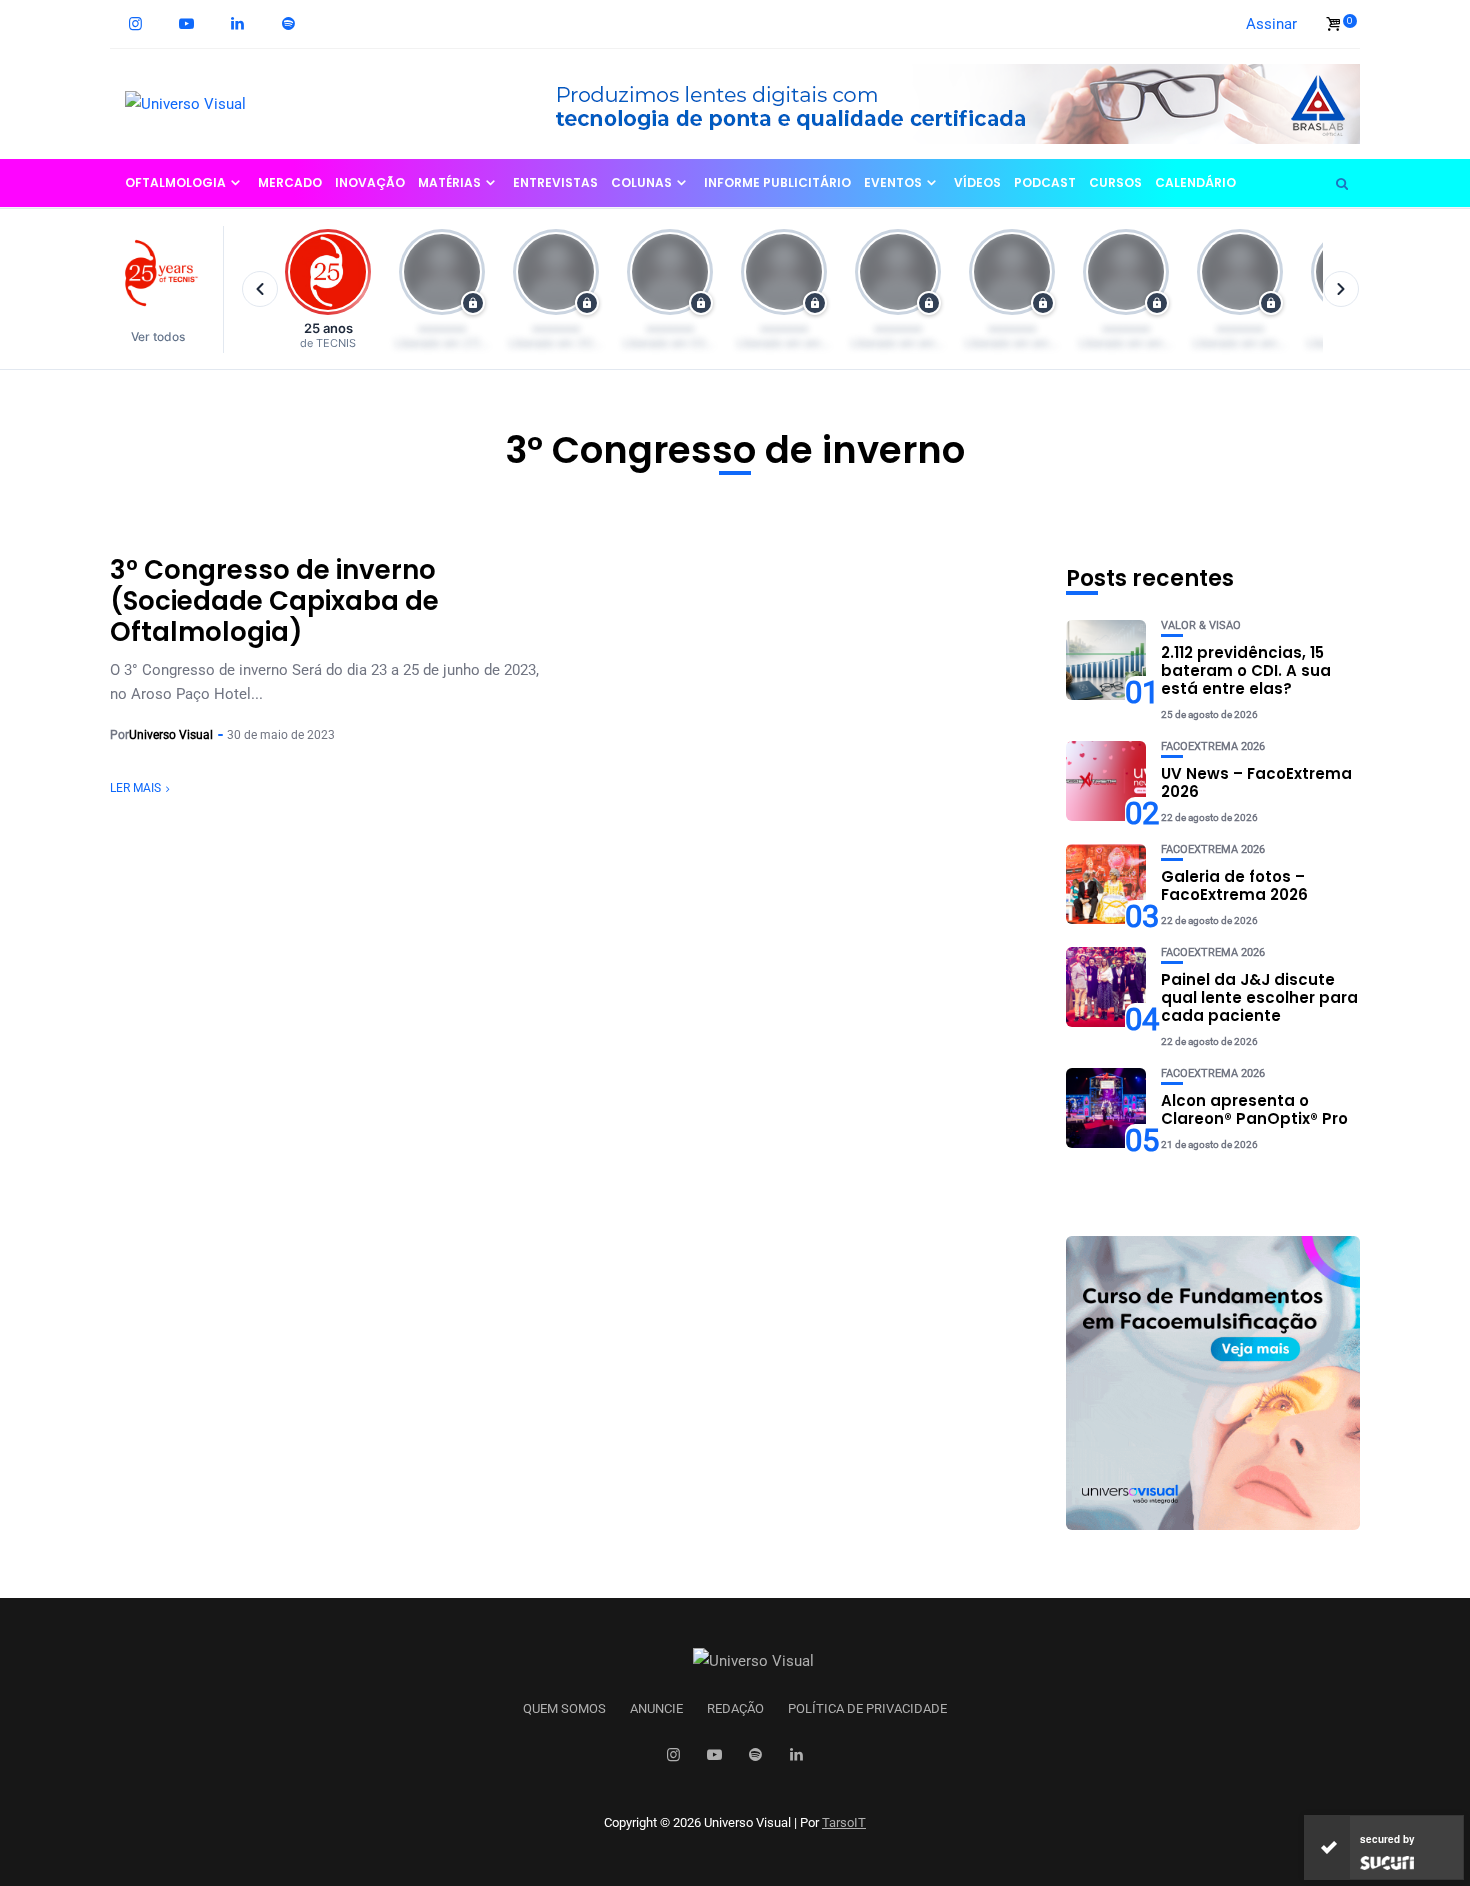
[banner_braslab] (940, 103)
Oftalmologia (175, 182)
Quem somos (564, 1709)
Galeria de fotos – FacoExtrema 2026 (1234, 885)
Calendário (1195, 182)
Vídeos (977, 182)
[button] (167, 289)
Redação (735, 1709)
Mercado (290, 182)
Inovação (370, 182)
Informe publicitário (777, 182)
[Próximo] (1341, 289)
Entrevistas (555, 182)
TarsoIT (844, 1822)
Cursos (1115, 182)
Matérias (449, 182)
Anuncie (656, 1709)
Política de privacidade (867, 1709)
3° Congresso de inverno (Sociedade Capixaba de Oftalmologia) (274, 601)
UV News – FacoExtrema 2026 (1256, 782)
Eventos (893, 182)
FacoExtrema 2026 (1213, 746)
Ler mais (135, 788)
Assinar (1271, 24)
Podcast (1045, 182)
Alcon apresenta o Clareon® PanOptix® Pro (1254, 1109)
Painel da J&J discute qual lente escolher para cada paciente (1259, 997)
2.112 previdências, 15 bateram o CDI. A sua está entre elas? (1246, 670)
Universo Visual (171, 735)
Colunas (641, 182)
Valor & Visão (1201, 625)
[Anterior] (260, 289)
